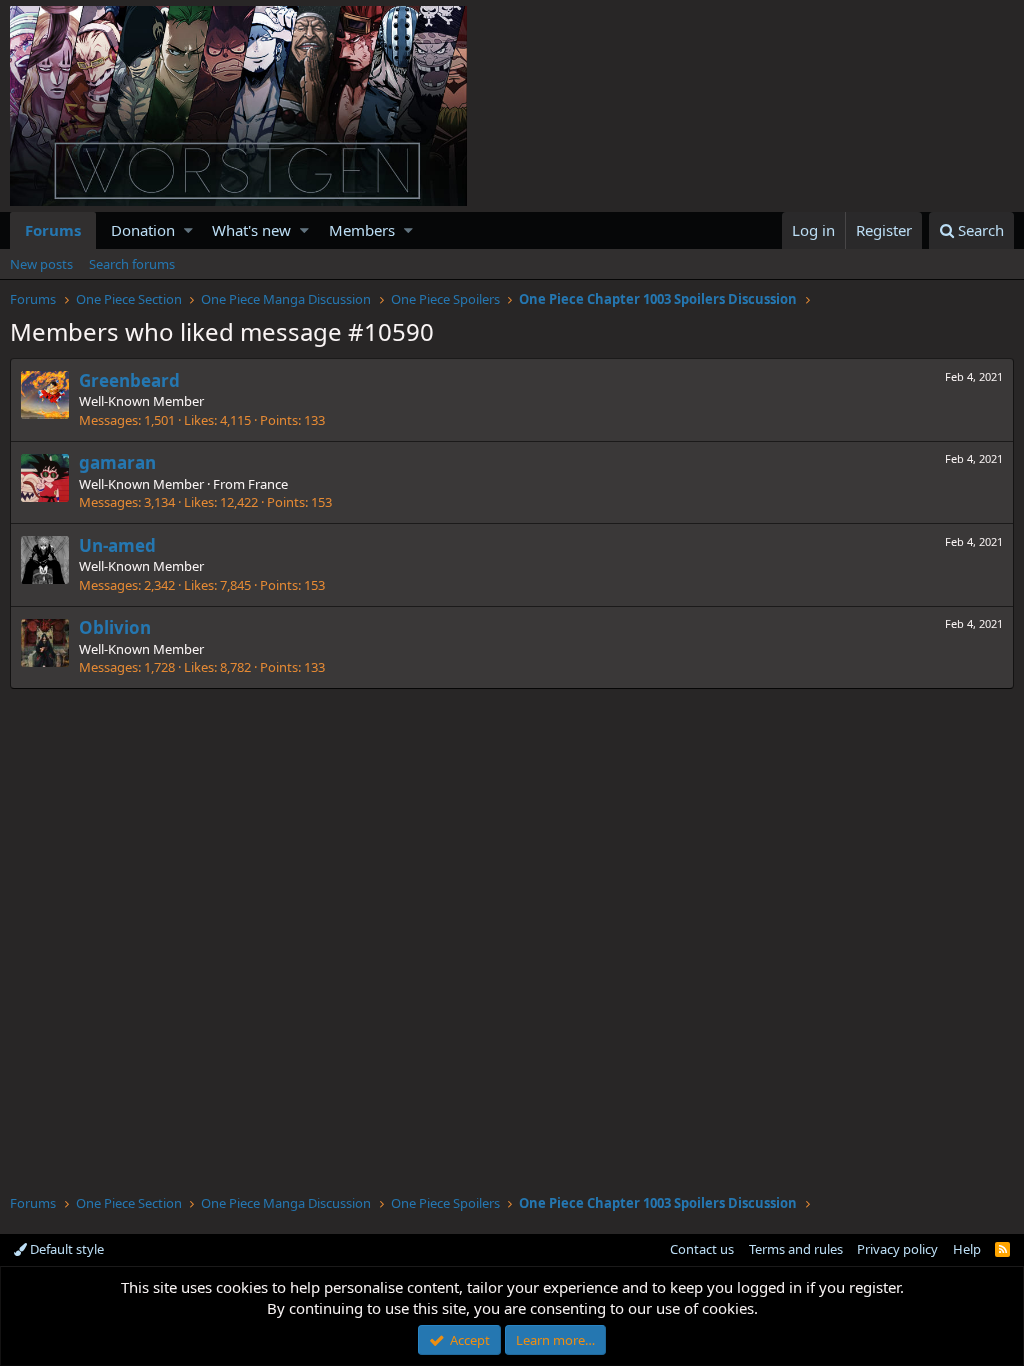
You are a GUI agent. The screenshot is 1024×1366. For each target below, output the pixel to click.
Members (362, 230)
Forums (53, 230)
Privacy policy (897, 1249)
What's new (251, 230)
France (268, 484)
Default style (65, 1249)
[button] (188, 230)
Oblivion (115, 627)
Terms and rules (796, 1249)
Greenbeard (129, 380)
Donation (143, 230)
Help (967, 1249)
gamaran (117, 462)
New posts (41, 264)
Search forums (132, 264)
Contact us (702, 1249)
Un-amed (117, 545)
